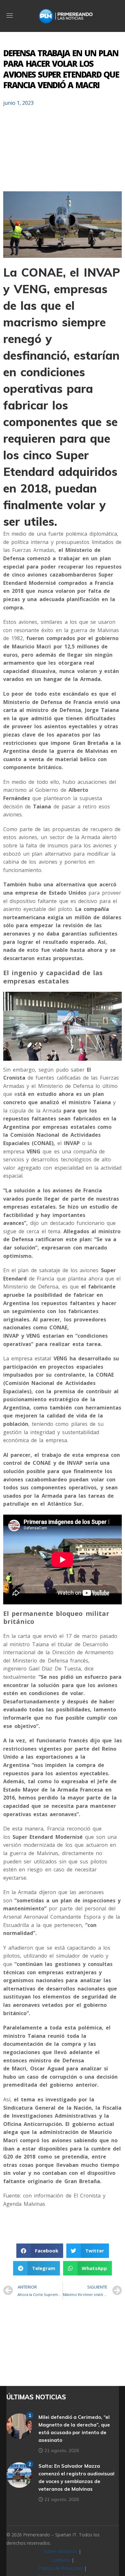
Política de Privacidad (61, 2568)
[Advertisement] (63, 152)
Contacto (61, 2560)
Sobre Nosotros (61, 2551)
